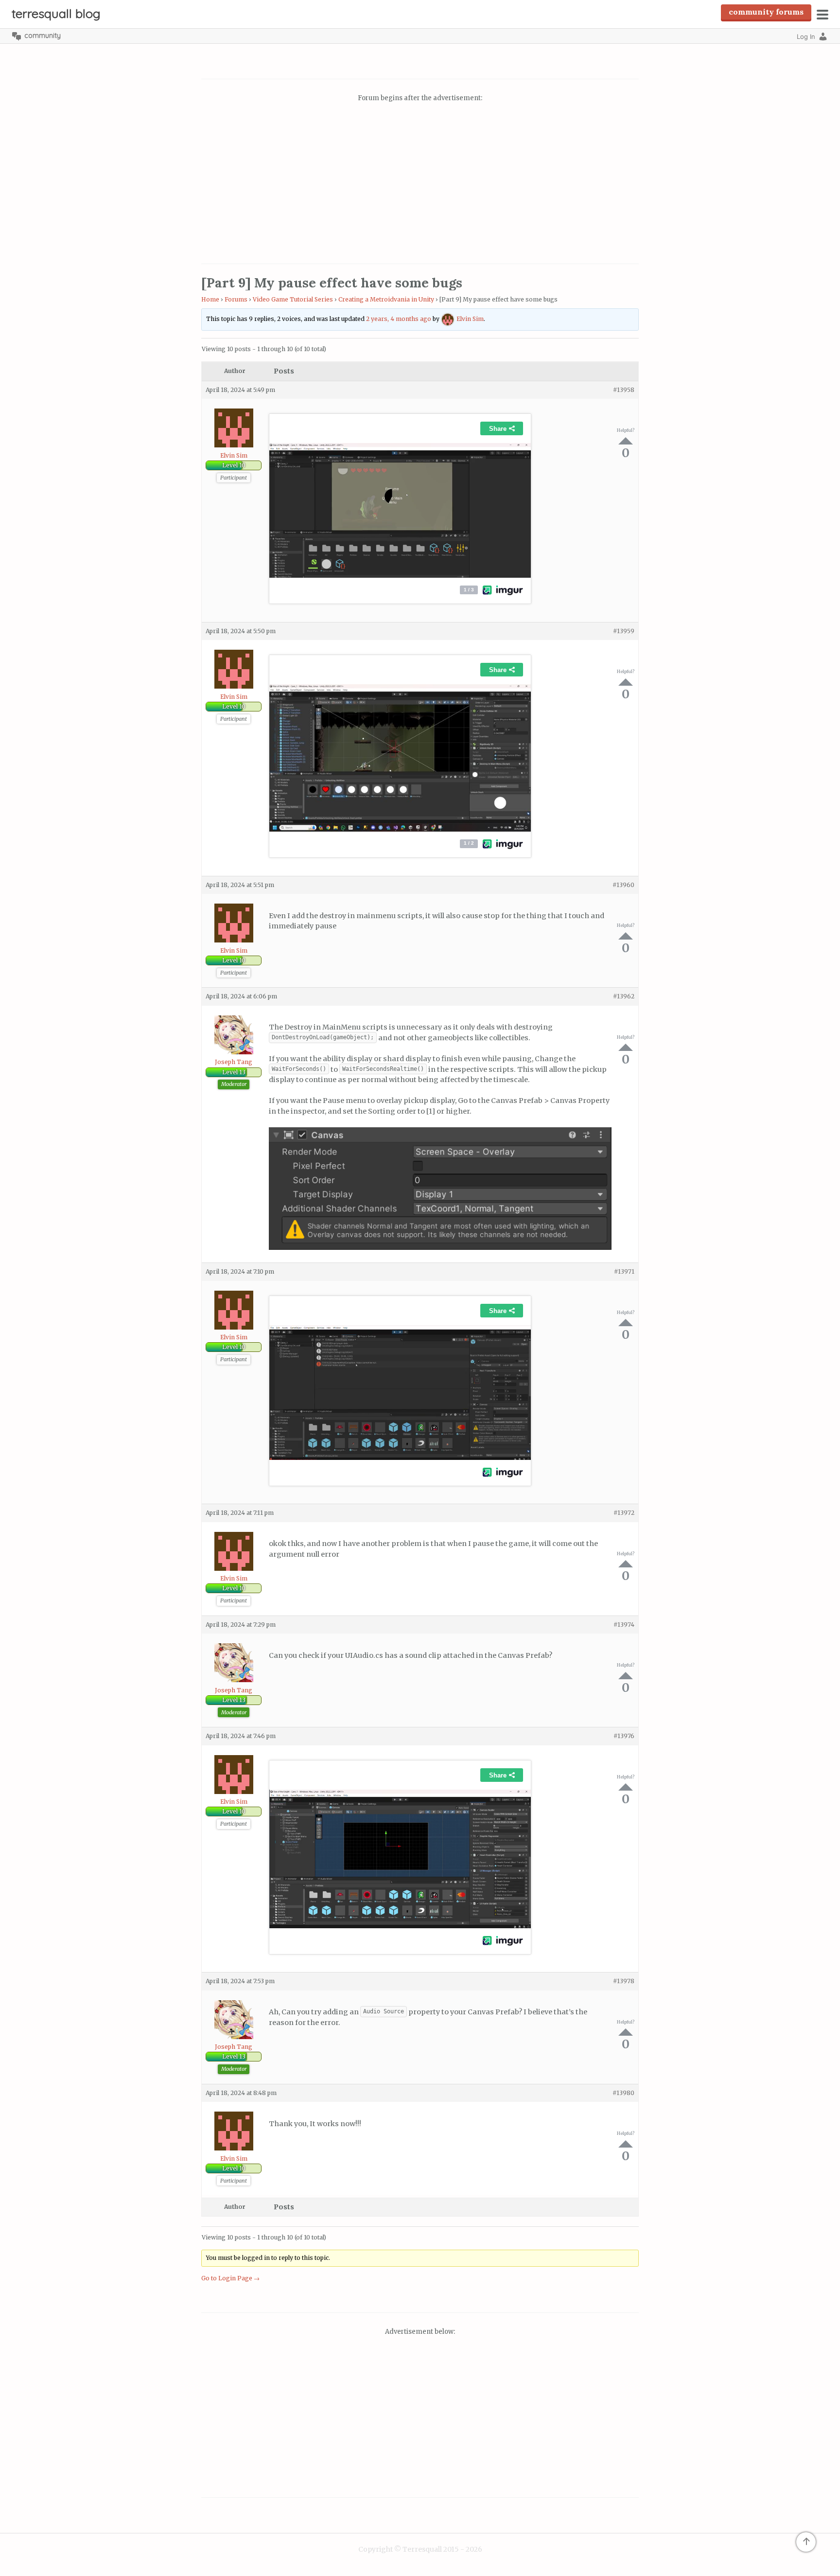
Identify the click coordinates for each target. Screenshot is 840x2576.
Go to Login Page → (230, 2278)
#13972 (624, 1513)
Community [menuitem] (43, 36)
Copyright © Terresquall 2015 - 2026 (420, 2549)
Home (210, 299)
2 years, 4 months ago (399, 319)
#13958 (624, 390)
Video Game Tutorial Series (293, 299)
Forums (236, 299)
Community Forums (766, 12)
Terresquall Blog (56, 13)
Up (626, 441)
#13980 (623, 2093)
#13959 (624, 631)
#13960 (623, 885)
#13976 (624, 1736)
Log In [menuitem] (806, 36)
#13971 (624, 1271)
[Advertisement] (420, 184)
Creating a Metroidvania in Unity (386, 299)
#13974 (624, 1625)
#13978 (624, 1981)
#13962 (624, 996)
